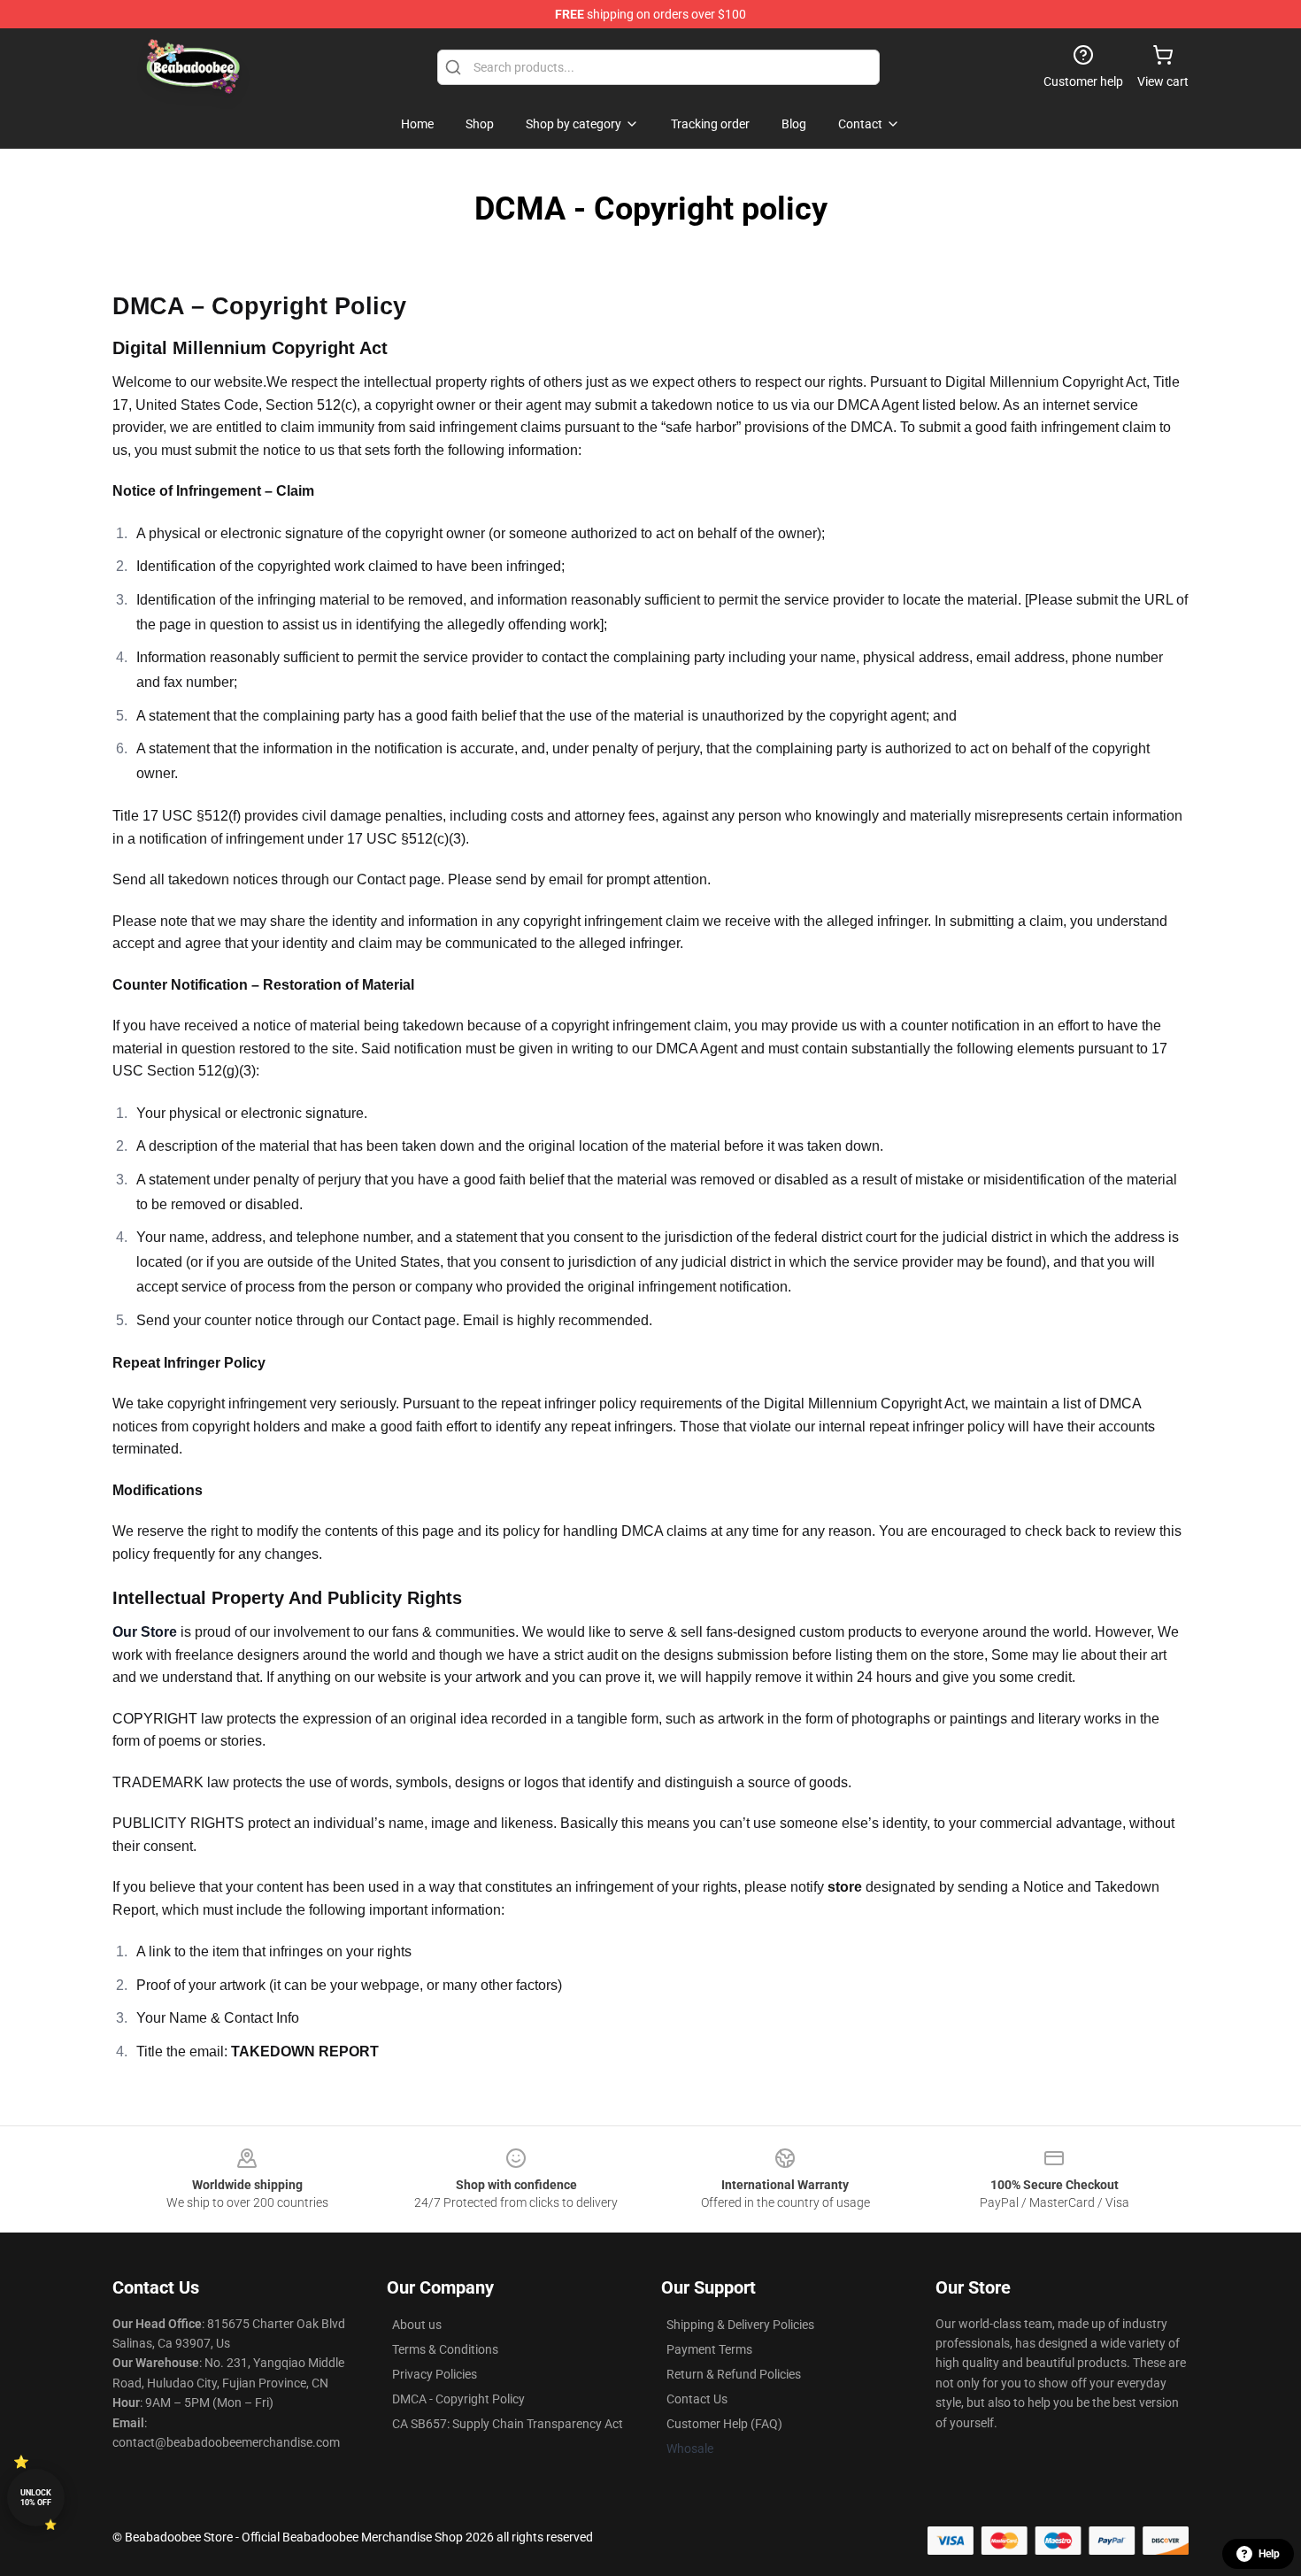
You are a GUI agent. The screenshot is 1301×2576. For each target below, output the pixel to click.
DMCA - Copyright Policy (458, 2399)
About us (417, 2325)
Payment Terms (709, 2349)
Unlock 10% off (36, 2498)
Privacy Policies (435, 2374)
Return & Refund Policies (734, 2374)
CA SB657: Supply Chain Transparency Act (508, 2424)
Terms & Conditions (445, 2349)
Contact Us (697, 2399)
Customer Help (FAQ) (724, 2424)
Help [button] (1269, 2554)
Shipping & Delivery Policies (740, 2325)
